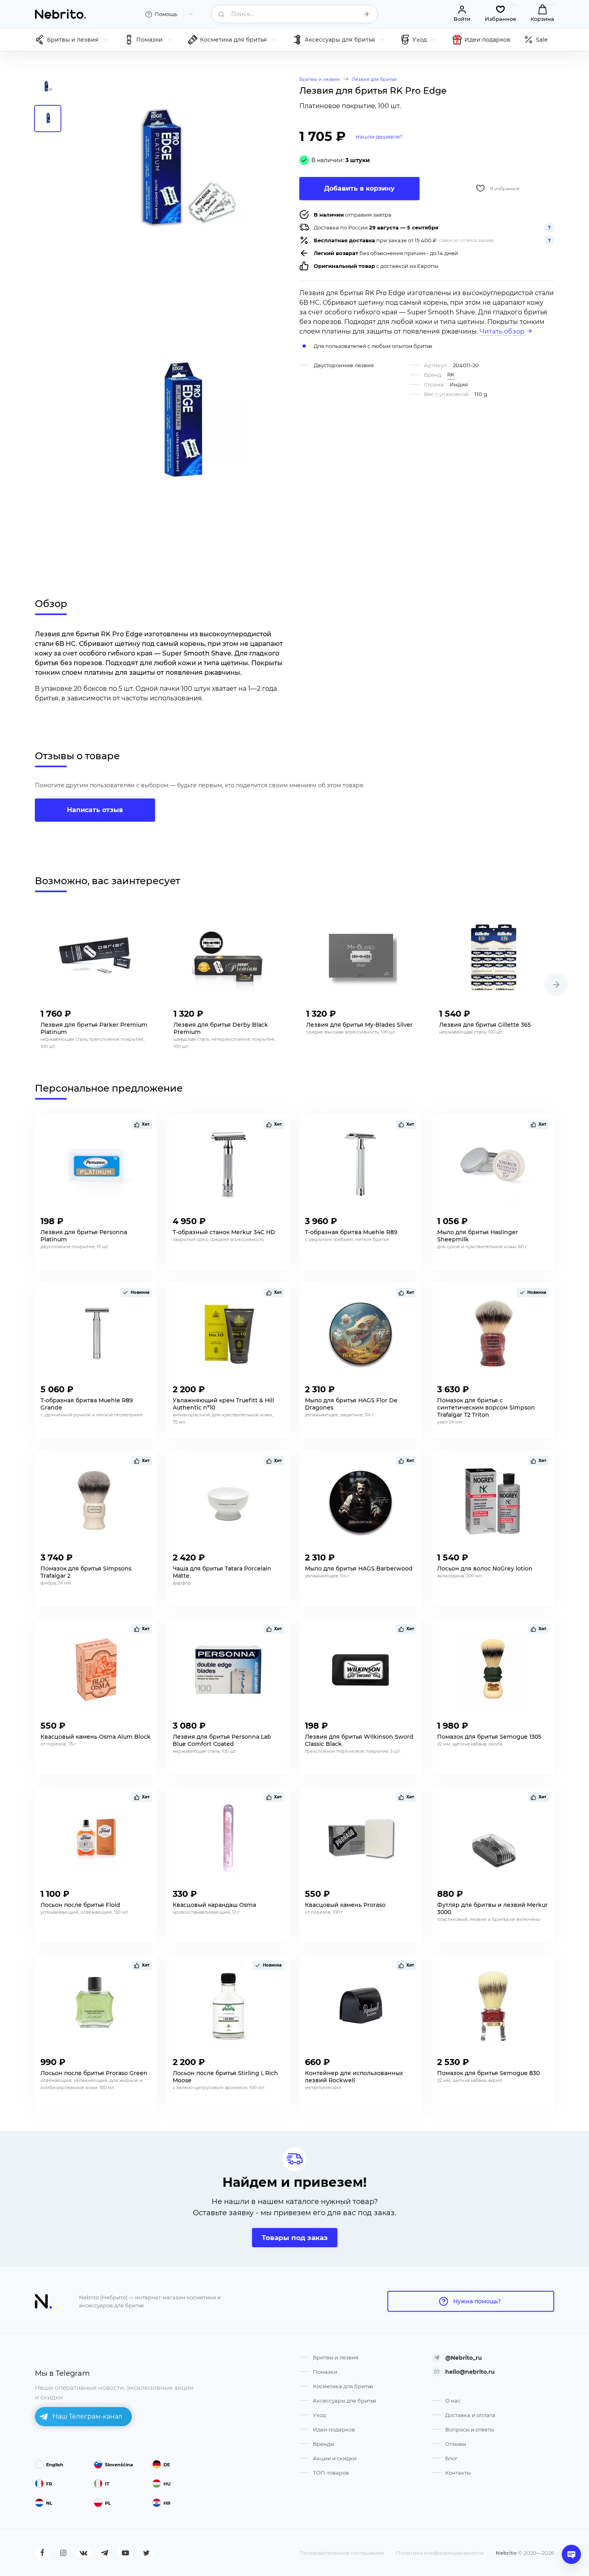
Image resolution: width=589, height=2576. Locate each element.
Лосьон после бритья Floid (80, 1905)
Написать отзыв (95, 810)
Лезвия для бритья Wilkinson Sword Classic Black (359, 1740)
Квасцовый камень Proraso (345, 1905)
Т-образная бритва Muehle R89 (351, 1232)
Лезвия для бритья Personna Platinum (84, 1236)
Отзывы (456, 2444)
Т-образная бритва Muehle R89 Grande (87, 1404)
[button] (556, 985)
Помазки (325, 2372)
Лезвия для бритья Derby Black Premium (221, 1028)
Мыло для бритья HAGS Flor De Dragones (351, 1404)
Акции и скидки (335, 2458)
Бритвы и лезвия (336, 2357)
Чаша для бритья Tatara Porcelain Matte (222, 1572)
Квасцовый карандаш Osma (214, 1905)
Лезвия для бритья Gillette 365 (485, 1025)
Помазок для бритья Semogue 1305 (489, 1737)
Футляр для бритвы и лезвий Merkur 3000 (492, 1908)
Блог (451, 2458)
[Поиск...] (366, 14)
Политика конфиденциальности (440, 2553)
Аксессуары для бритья (345, 2401)
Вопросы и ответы (470, 2429)
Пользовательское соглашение (342, 2553)
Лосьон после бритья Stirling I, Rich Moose (225, 2077)
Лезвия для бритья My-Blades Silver (359, 1025)
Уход (319, 2415)
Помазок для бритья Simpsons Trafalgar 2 (86, 1572)
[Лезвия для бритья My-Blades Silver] (361, 958)
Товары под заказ (295, 2238)
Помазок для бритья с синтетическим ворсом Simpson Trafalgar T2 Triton (486, 1408)
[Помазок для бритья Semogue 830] (493, 2006)
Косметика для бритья (343, 2386)
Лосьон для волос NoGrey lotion (485, 1569)
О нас (453, 2401)
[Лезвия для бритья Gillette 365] (494, 958)
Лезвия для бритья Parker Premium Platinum (94, 1028)
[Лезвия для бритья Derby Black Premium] (228, 958)
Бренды (324, 2444)
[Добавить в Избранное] (144, 1011)
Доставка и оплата (470, 2415)
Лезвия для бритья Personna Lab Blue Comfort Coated (222, 1740)
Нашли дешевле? (379, 137)
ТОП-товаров (331, 2473)
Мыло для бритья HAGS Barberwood (359, 1569)
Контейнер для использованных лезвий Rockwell (354, 2077)
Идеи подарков (334, 2429)
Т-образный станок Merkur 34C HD (224, 1232)
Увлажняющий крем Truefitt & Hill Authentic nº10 (223, 1404)
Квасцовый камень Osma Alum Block (96, 1737)
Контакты (458, 2473)
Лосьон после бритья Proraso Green (94, 2073)
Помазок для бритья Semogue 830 (488, 2073)
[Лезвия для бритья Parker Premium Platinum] (95, 958)
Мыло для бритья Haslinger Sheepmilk (478, 1236)
